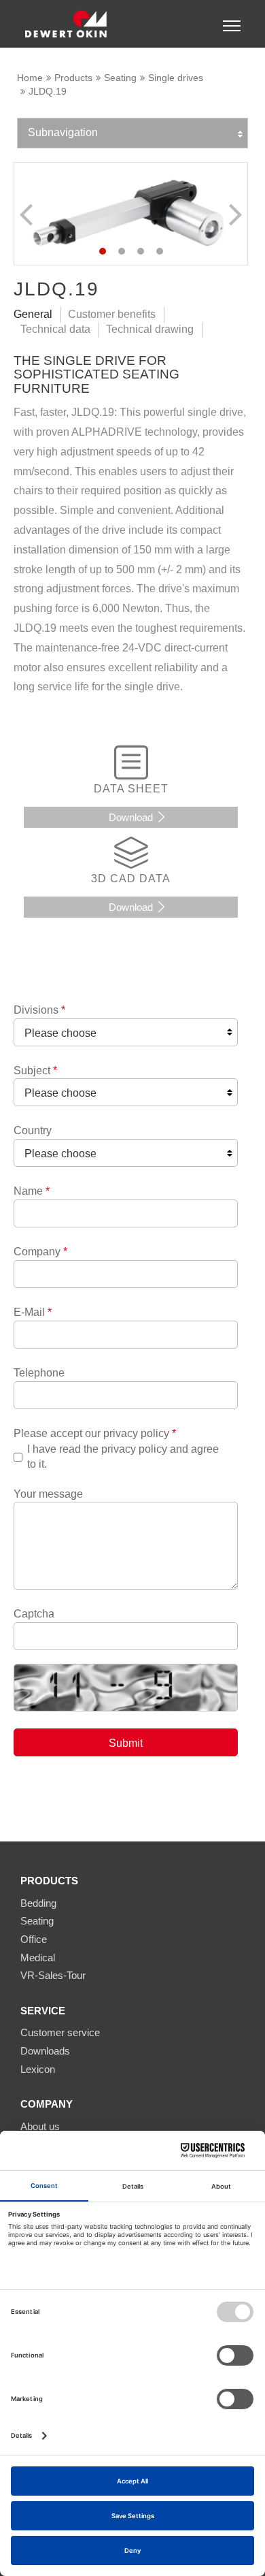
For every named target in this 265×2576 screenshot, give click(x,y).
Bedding (38, 1903)
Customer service (60, 2032)
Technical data (55, 329)
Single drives (176, 78)
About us (40, 2126)
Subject (35, 1070)
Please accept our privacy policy (95, 1433)
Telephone (39, 1373)
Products (73, 78)
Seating (120, 78)
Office (34, 1939)
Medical (38, 1958)
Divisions (39, 1010)
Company (40, 1252)
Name (32, 1191)
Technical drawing (150, 329)
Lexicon (38, 2069)
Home (30, 78)
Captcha (34, 1614)
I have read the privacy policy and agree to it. (123, 1456)
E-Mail (33, 1312)
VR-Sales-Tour (53, 1975)
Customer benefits (112, 314)
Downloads (45, 2051)
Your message (48, 1494)
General (33, 314)
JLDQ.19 (48, 91)
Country (33, 1130)
